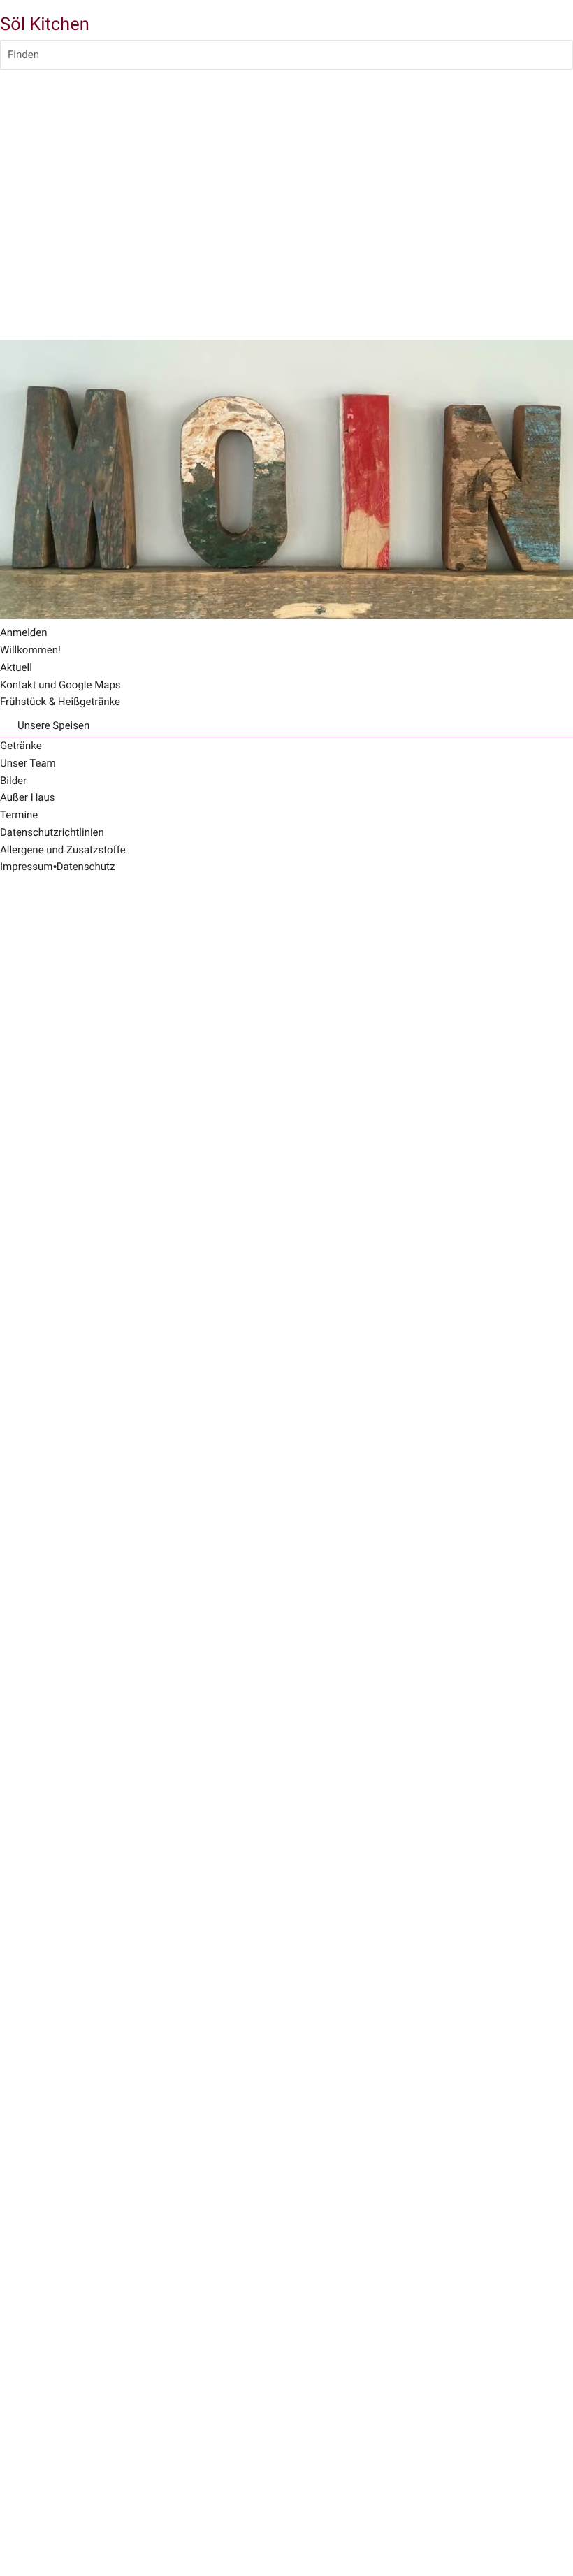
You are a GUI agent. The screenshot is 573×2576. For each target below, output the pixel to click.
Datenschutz (86, 867)
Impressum (26, 867)
